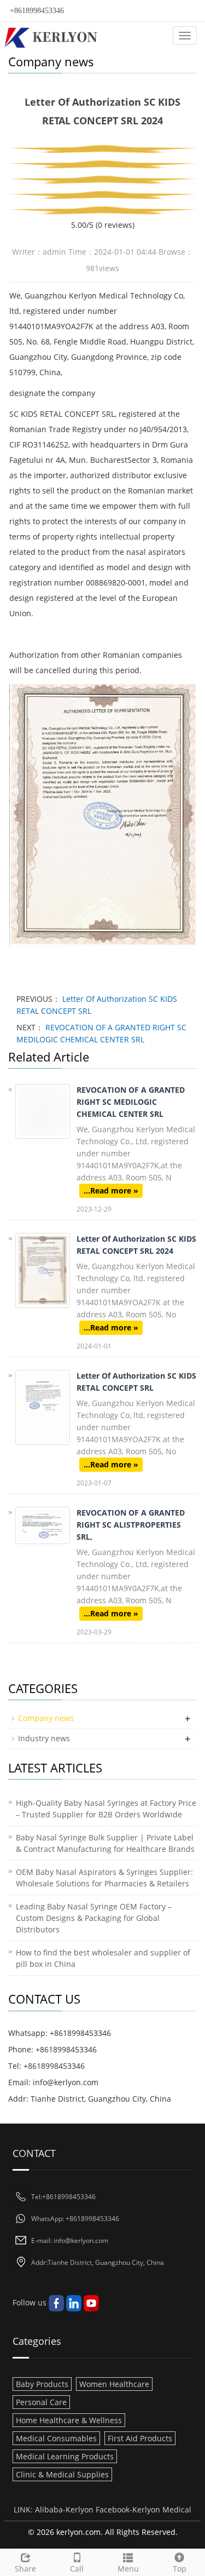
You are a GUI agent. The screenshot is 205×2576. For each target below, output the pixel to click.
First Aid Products (140, 2438)
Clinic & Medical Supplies (62, 2474)
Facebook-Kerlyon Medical (143, 2509)
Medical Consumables (56, 2438)
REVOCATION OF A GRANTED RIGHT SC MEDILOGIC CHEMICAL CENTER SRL (131, 1102)
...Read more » (111, 1191)
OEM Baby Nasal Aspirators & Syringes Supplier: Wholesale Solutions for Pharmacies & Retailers (104, 1878)
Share (25, 2569)
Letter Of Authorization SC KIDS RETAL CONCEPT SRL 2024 (136, 1245)
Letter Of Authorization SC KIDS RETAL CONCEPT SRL (136, 1382)
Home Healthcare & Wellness (69, 2420)
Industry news (44, 1738)
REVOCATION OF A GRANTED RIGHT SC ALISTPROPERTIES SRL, (131, 1525)
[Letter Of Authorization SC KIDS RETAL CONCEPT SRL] (43, 1407)
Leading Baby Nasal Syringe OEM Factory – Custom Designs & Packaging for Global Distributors (94, 1918)
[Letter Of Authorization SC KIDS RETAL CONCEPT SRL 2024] (43, 1270)
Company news (46, 1718)
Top (180, 2569)
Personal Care (41, 2402)
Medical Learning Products (65, 2456)
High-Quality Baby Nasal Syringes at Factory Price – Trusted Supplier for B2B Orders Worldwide (106, 1809)
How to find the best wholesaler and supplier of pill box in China (103, 1958)
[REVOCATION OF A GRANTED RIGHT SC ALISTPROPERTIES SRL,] (43, 1525)
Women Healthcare (114, 2384)
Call (77, 2569)
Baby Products (42, 2384)
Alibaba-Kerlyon (64, 2509)
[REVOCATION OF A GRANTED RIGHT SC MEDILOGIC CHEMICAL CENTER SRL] (43, 1111)
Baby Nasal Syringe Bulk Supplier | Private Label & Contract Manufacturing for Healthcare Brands (105, 1843)
